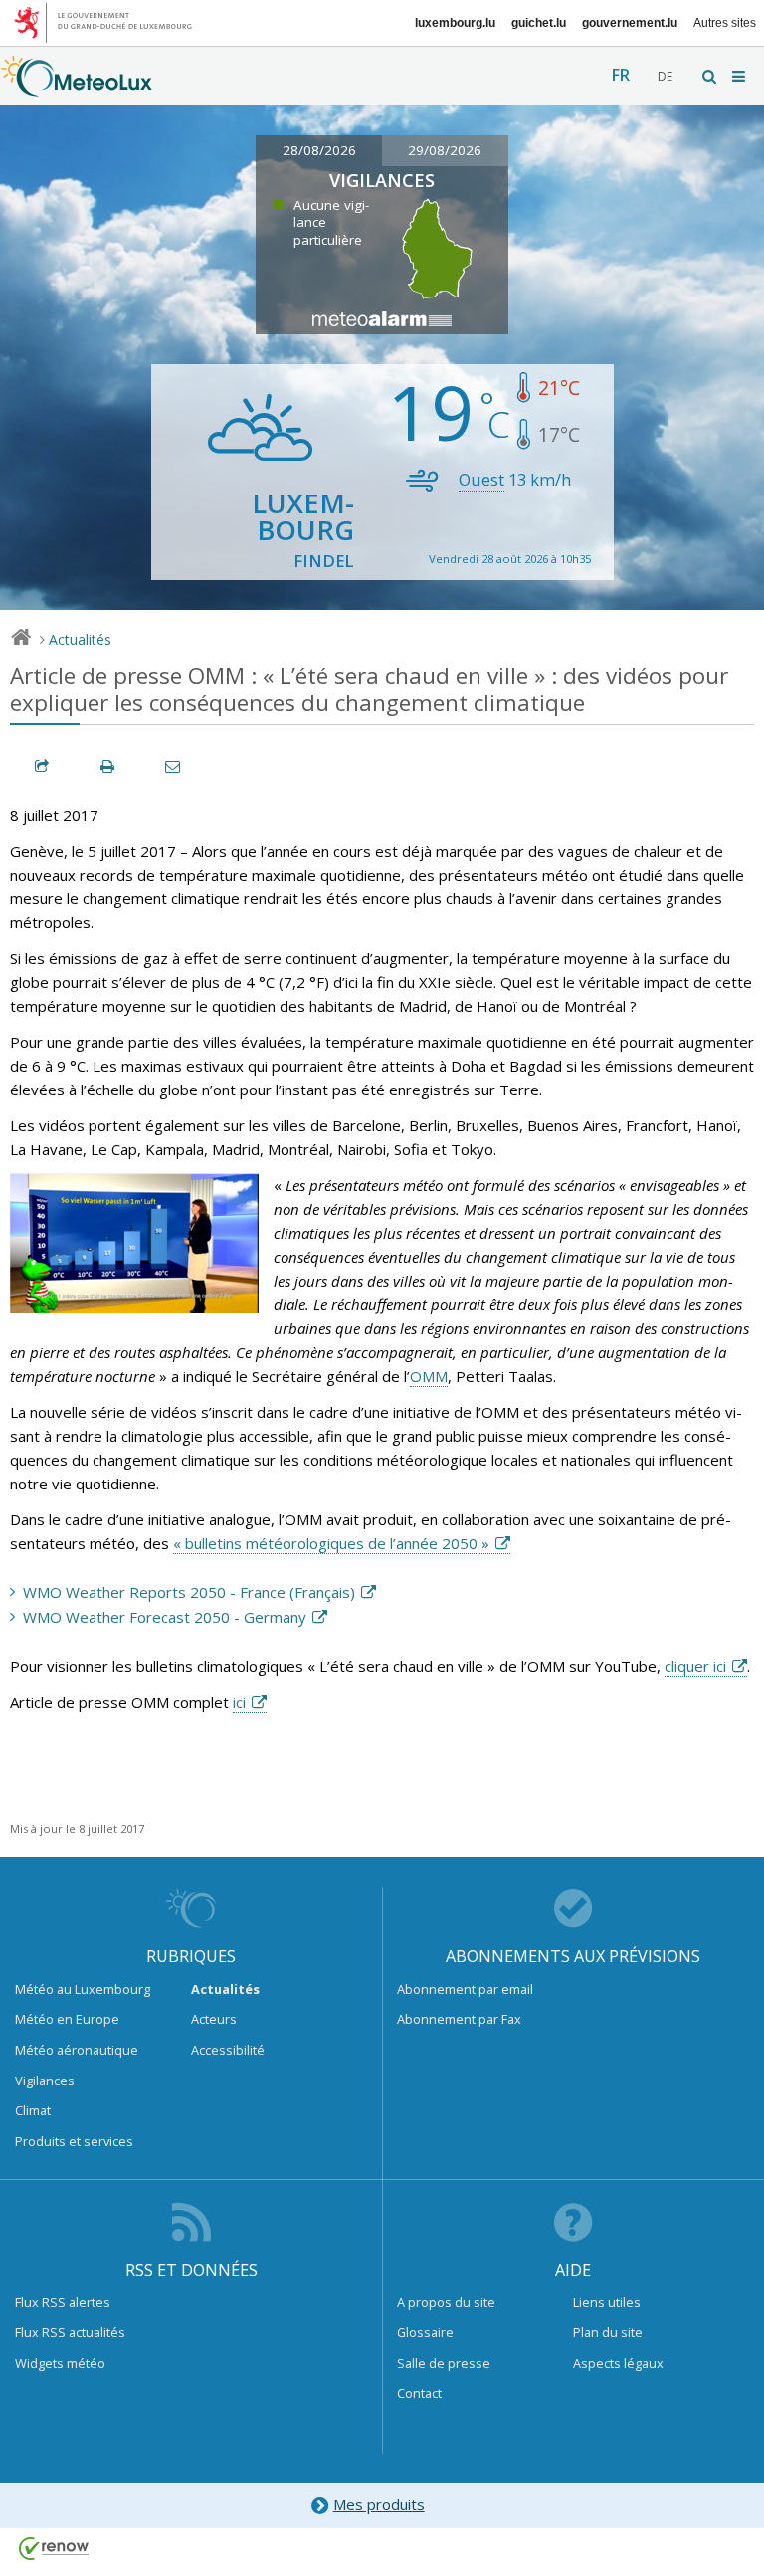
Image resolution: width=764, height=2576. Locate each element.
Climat (33, 2110)
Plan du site (608, 2332)
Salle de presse (444, 2363)
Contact (419, 2393)
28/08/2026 (319, 150)
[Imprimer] (108, 767)
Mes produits (379, 2504)
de (665, 76)
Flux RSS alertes (63, 2302)
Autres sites (725, 23)
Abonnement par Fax (459, 2019)
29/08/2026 (445, 150)
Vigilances (45, 2081)
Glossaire (425, 2332)
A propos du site (446, 2302)
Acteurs (214, 2019)
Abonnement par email (465, 1989)
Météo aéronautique (77, 2050)
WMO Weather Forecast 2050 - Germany (165, 1617)
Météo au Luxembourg (83, 1989)
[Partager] (43, 767)
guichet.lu (539, 23)
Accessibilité (228, 2050)
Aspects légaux (618, 2363)
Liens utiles (607, 2302)
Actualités (80, 639)
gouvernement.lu (630, 23)
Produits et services (74, 2141)
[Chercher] (710, 76)
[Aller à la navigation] (740, 76)
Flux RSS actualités (70, 2332)
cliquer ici (695, 1666)
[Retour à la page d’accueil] (77, 87)
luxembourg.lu (455, 23)
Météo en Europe (67, 2019)
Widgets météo (60, 2363)
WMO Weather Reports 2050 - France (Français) (189, 1592)
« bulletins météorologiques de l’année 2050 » (331, 1543)
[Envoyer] (174, 767)
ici (239, 1702)
